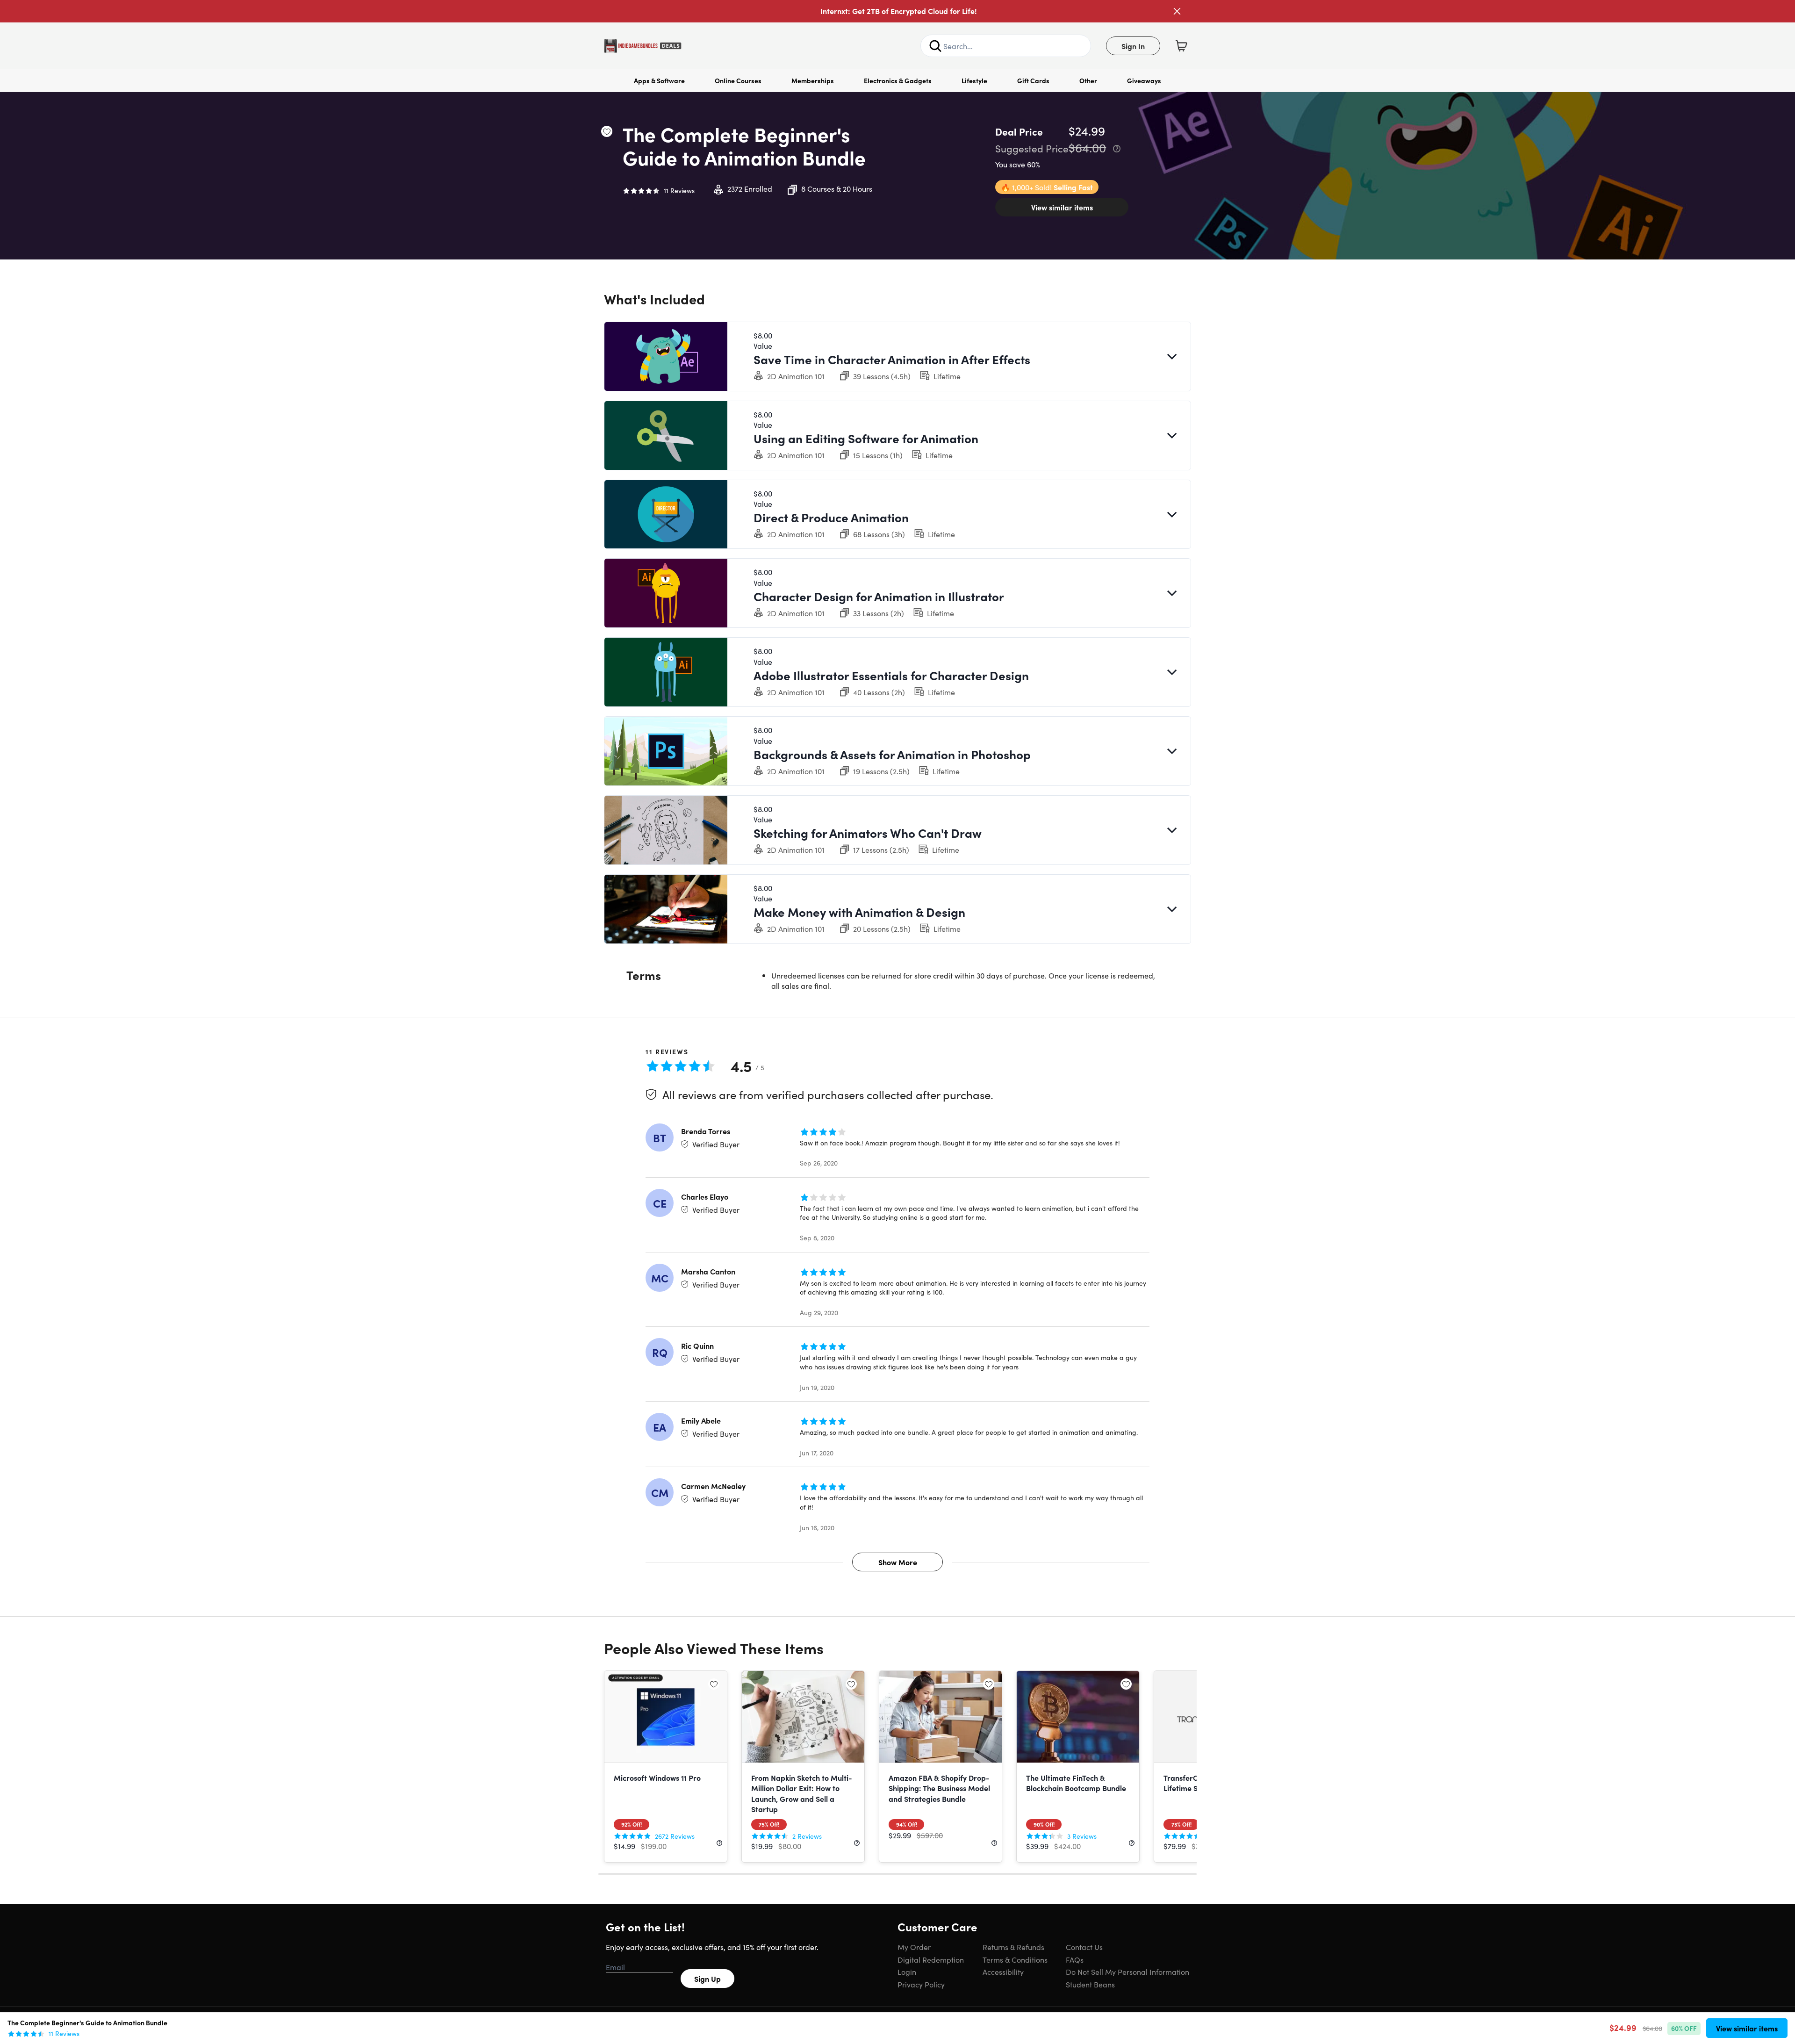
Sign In (1133, 46)
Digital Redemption (931, 1959)
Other (1088, 80)
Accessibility (1003, 1972)
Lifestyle (974, 80)
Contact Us (1084, 1947)
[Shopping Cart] (1181, 46)
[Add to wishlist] (607, 131)
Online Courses (738, 80)
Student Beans (1090, 1984)
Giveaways (1144, 80)
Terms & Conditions (1015, 1959)
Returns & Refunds (1013, 1947)
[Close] (1177, 11)
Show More (898, 1562)
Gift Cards (1033, 80)
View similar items (1062, 207)
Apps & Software (659, 80)
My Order (914, 1947)
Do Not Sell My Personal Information (1127, 1972)
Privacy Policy (921, 1984)
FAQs (1075, 1959)
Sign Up (707, 1979)
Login (907, 1972)
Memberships (813, 80)
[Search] (935, 46)
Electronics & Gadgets (898, 80)
